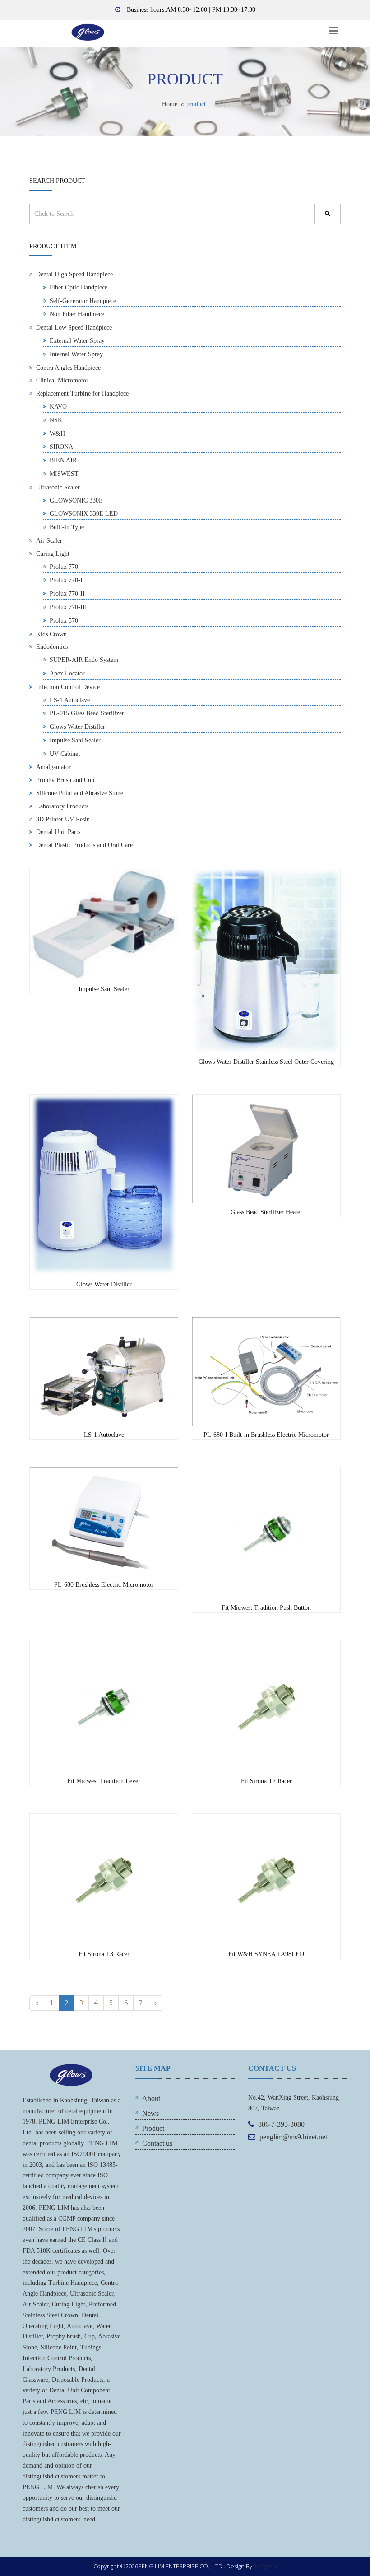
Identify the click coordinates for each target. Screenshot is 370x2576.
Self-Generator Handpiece (83, 301)
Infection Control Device (68, 687)
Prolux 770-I (66, 580)
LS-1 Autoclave (70, 700)
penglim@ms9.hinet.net (293, 2137)
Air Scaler (49, 541)
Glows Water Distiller (77, 727)
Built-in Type (67, 527)
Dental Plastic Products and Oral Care (84, 845)
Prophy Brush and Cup (65, 780)
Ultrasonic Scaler (58, 487)
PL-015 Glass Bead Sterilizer (87, 713)
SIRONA (61, 447)
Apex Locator (67, 673)
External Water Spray (77, 341)
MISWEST (64, 474)
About (151, 2099)
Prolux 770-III (68, 607)
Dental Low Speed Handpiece (74, 328)
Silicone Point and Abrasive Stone (80, 793)
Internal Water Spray (76, 354)
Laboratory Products (62, 806)
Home (170, 104)
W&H (57, 434)
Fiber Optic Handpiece (79, 287)
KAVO (58, 407)
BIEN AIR (63, 460)
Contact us (157, 2143)
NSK (56, 420)
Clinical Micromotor (62, 380)
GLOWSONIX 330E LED (84, 514)
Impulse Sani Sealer (75, 740)
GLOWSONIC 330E (76, 501)
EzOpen (265, 2566)
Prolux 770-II (67, 594)
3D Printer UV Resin (63, 819)
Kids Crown (51, 634)
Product (153, 2128)
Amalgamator (53, 767)
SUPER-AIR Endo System (84, 660)
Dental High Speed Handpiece (74, 274)
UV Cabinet (65, 754)
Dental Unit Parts (58, 832)
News (150, 2113)
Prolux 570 (64, 621)
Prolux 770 (64, 567)
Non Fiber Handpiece (77, 314)
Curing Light (53, 554)
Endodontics (52, 647)
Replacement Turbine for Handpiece (82, 394)
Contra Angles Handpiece (68, 368)
